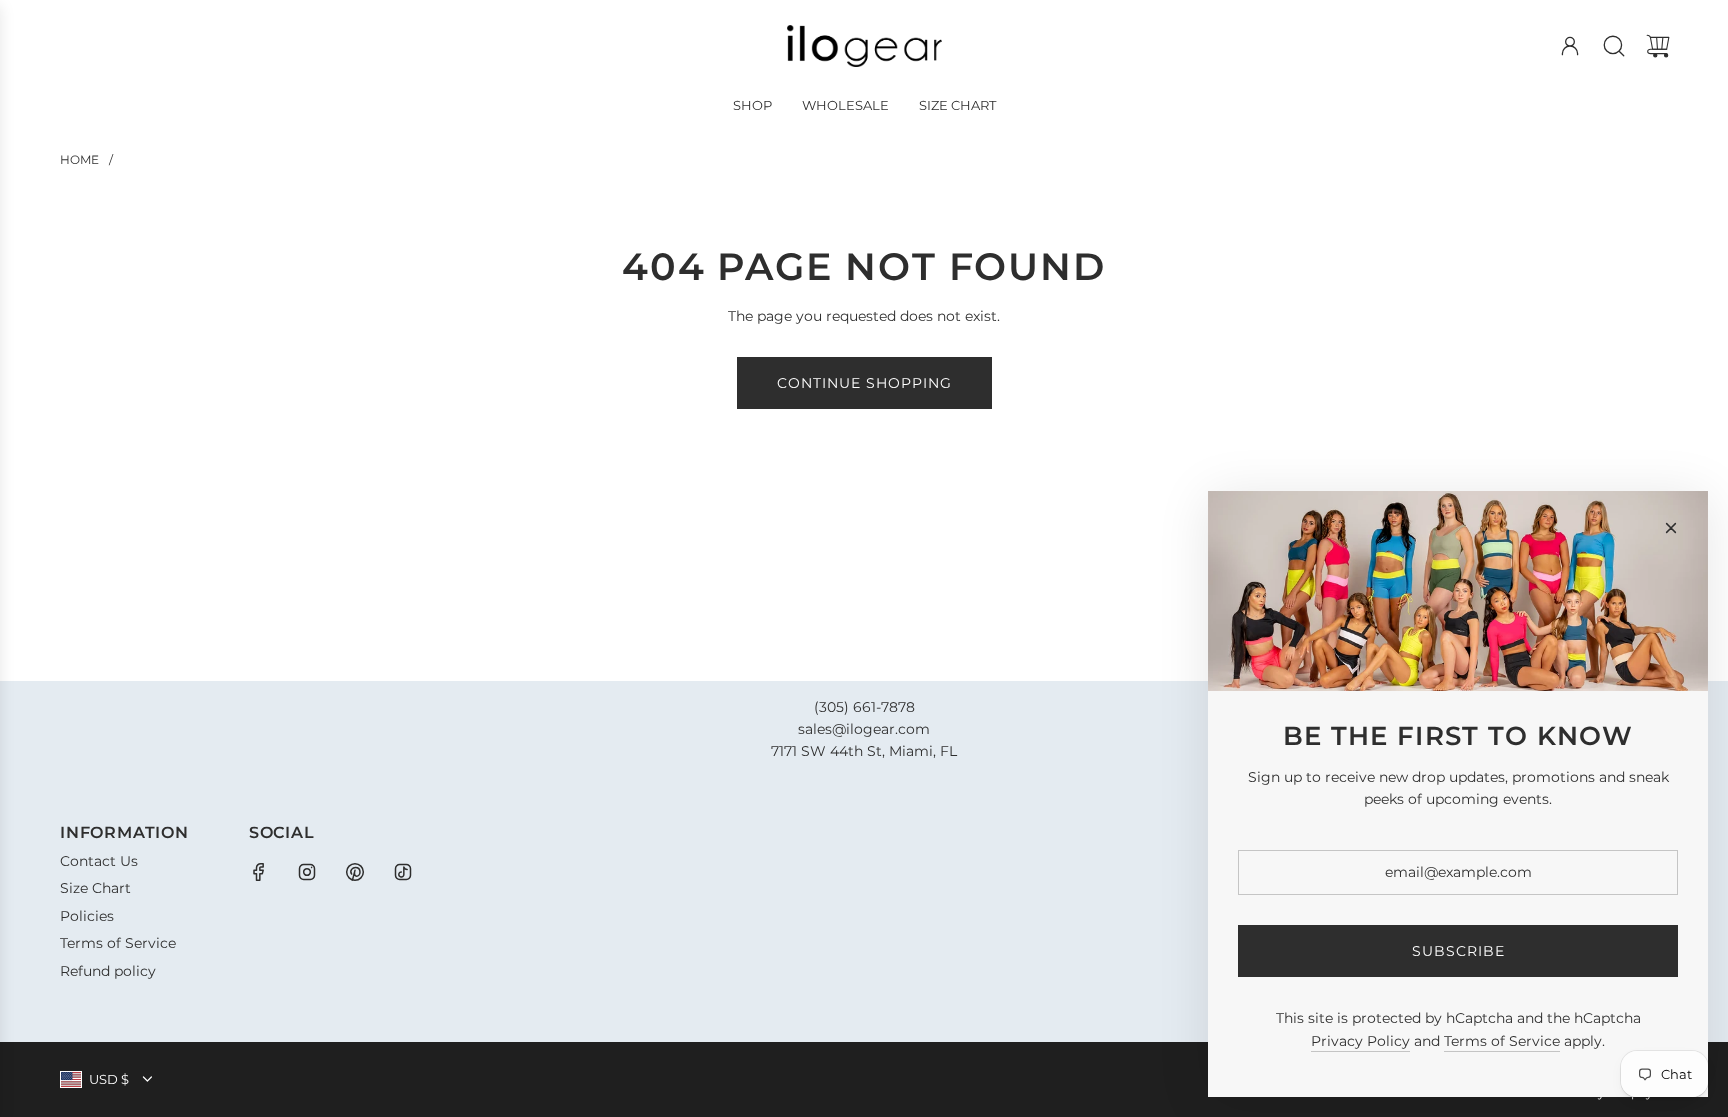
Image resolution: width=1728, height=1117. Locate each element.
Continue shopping (864, 383)
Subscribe (1458, 951)
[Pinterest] (355, 872)
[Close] (1671, 528)
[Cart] (1658, 46)
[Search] (1614, 46)
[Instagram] (307, 872)
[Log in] (1570, 46)
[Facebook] (259, 872)
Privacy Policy (1360, 1041)
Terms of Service (1502, 1041)
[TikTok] (403, 872)
